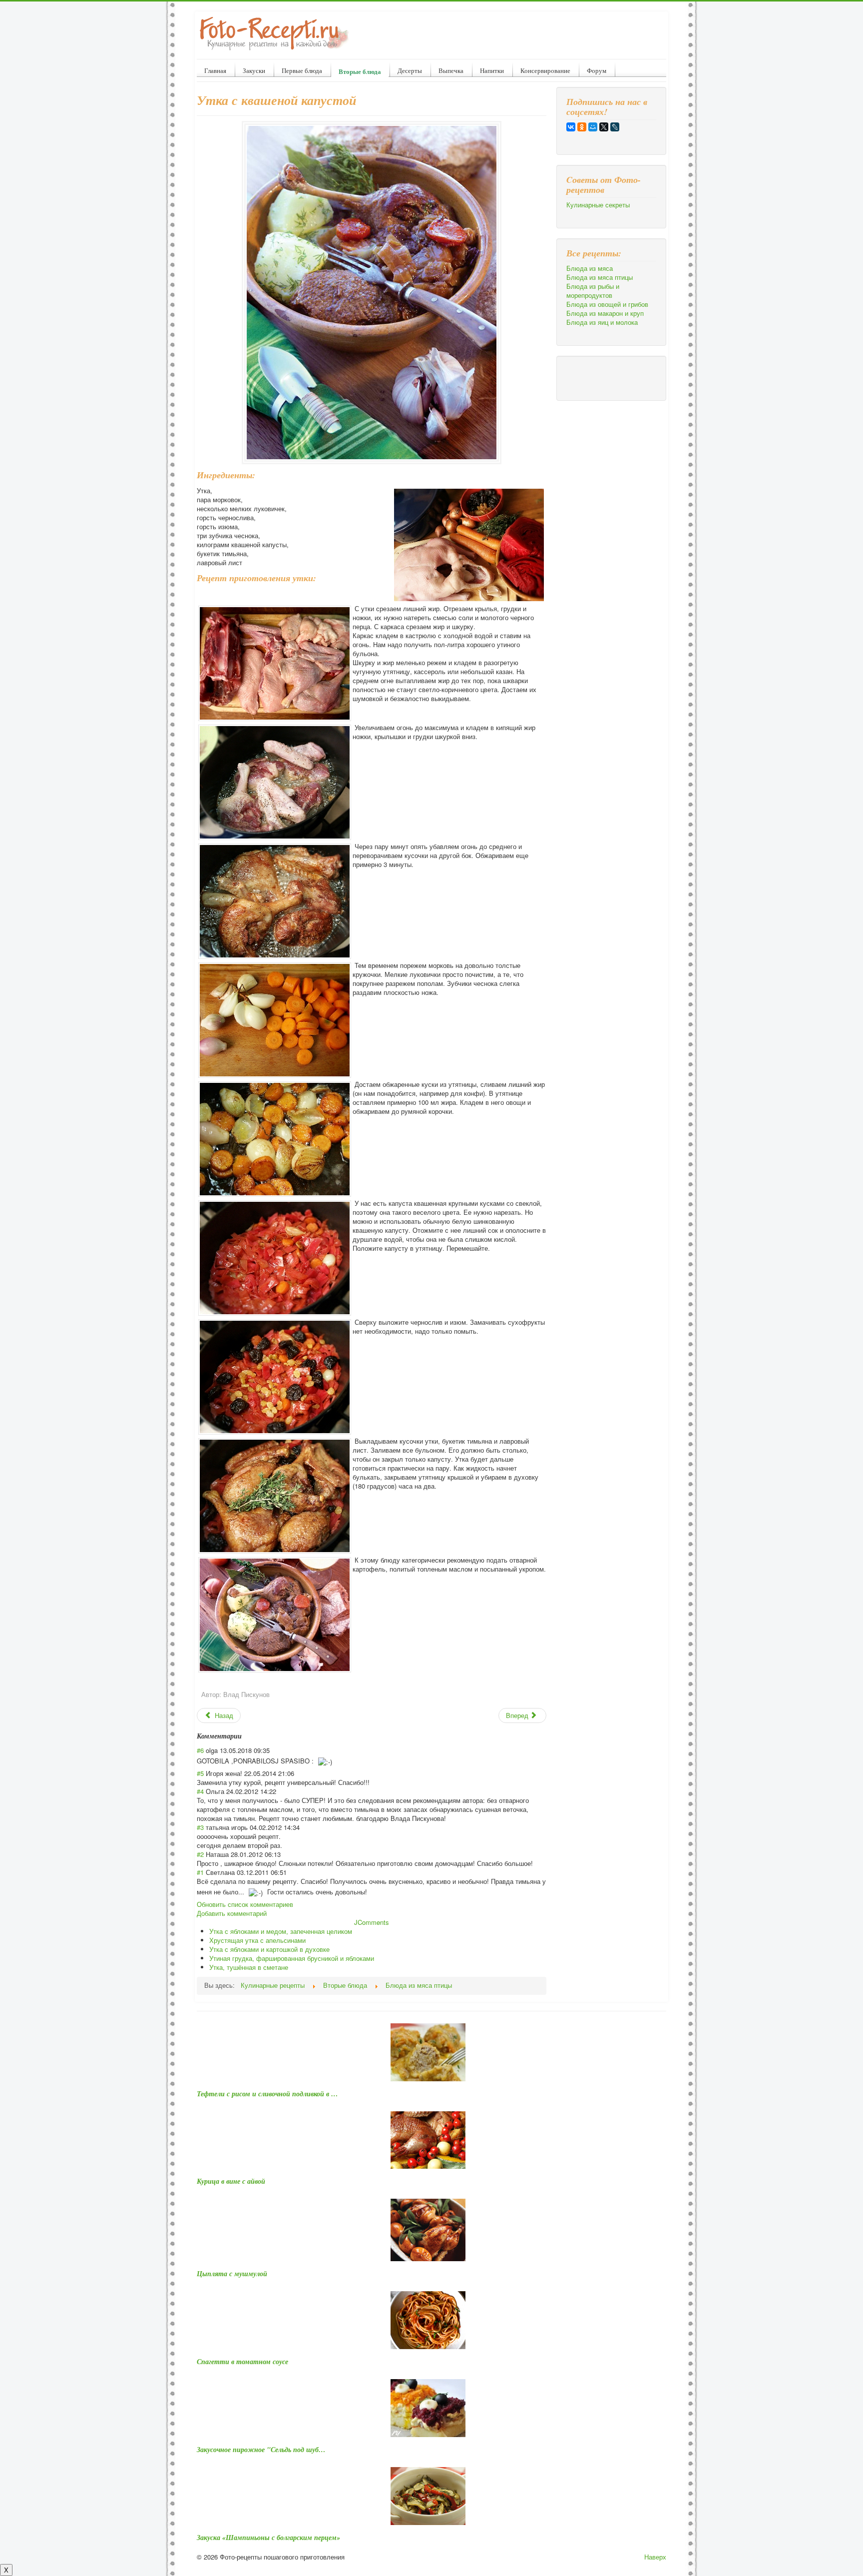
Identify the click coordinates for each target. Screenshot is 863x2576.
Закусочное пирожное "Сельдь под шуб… (261, 2450)
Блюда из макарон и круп (605, 313)
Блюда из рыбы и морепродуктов (593, 291)
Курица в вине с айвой (231, 2181)
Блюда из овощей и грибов (607, 304)
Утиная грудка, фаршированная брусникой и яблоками (292, 1958)
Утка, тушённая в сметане (249, 1967)
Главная (215, 70)
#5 (200, 1773)
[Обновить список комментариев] (245, 1736)
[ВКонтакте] (571, 127)
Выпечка (451, 70)
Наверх (655, 2557)
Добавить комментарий (232, 1913)
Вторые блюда (360, 71)
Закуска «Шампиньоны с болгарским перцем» (268, 2538)
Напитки (492, 70)
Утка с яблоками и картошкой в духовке (269, 1949)
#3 (200, 1827)
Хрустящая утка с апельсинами (257, 1940)
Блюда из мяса (590, 268)
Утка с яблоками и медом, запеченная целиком (281, 1931)
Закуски (254, 70)
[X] (604, 127)
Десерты (410, 70)
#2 (200, 1854)
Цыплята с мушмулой (232, 2274)
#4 (200, 1791)
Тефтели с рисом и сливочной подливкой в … (267, 2094)
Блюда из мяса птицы (600, 277)
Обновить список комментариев (245, 1904)
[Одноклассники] (582, 127)
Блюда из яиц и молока (602, 322)
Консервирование (545, 70)
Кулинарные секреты (598, 205)
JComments (372, 1922)
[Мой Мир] (593, 127)
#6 (200, 1750)
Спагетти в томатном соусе (242, 2362)
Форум (597, 70)
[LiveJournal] (615, 127)
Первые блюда (302, 70)
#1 (200, 1872)
